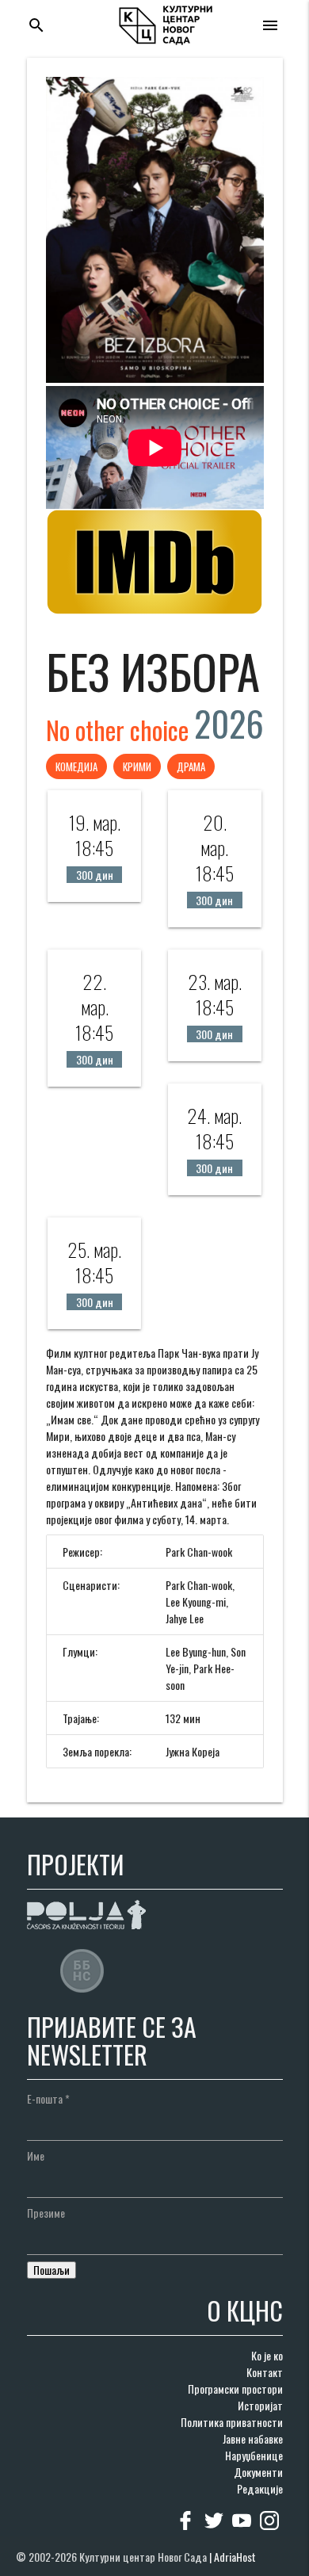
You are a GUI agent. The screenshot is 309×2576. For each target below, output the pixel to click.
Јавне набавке (253, 2438)
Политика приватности (232, 2422)
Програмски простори (235, 2389)
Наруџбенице (254, 2455)
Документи (258, 2472)
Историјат (260, 2405)
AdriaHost (235, 2557)
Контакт (265, 2372)
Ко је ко (267, 2355)
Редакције (260, 2488)
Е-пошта (48, 2098)
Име (36, 2156)
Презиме (46, 2213)
